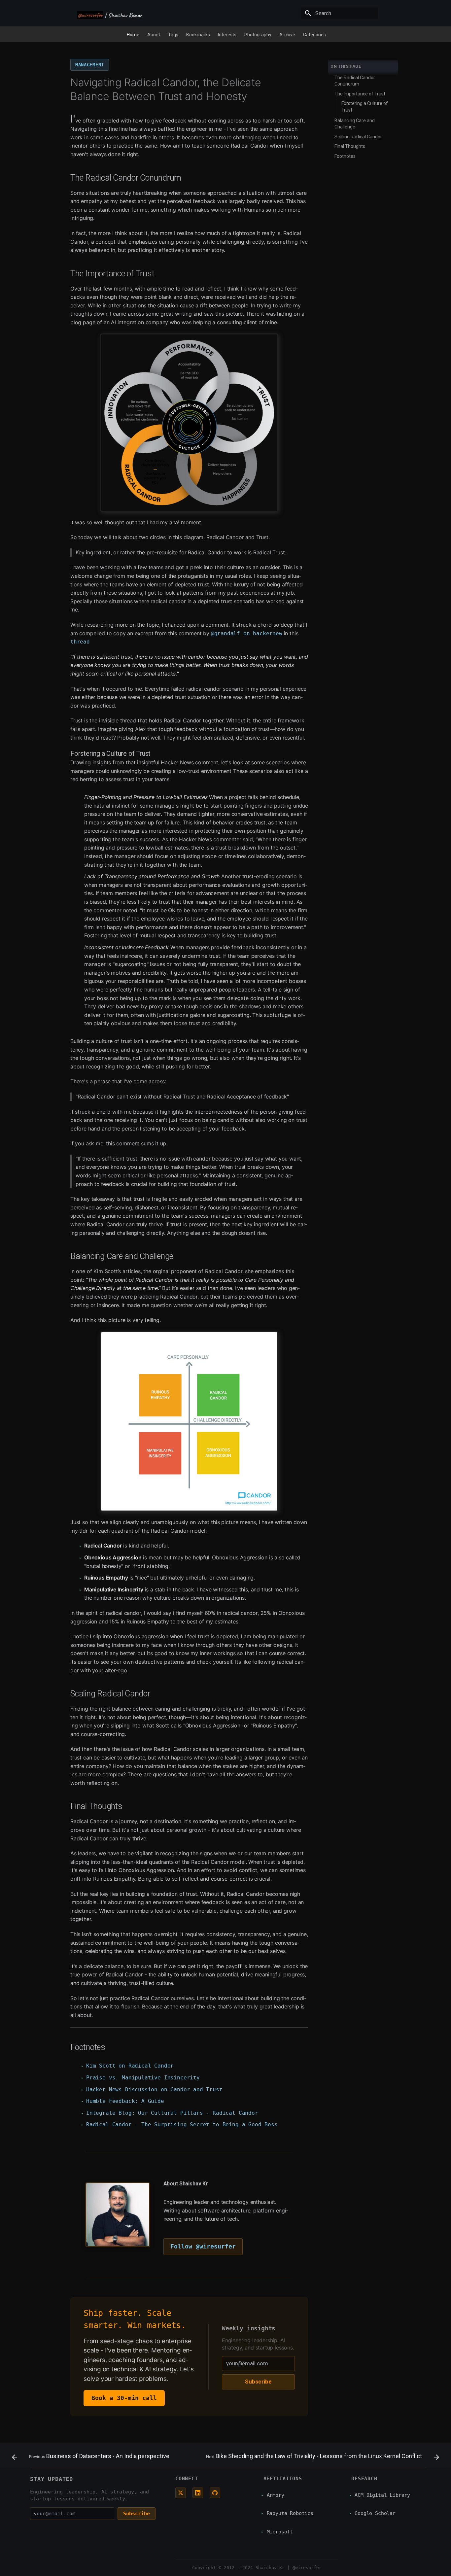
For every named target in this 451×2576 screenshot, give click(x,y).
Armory (276, 2495)
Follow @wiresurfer (203, 2246)
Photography (258, 35)
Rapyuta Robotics (290, 2513)
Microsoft (280, 2532)
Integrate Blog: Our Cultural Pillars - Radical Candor (172, 2113)
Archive (287, 35)
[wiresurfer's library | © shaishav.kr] (110, 14)
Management (90, 65)
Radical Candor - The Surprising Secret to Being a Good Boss (182, 2124)
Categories (314, 35)
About (154, 35)
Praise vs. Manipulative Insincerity (143, 2078)
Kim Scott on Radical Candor (130, 2066)
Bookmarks (198, 35)
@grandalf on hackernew (247, 633)
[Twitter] (181, 2493)
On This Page (346, 66)
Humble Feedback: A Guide (125, 2101)
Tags (173, 35)
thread (80, 642)
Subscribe (258, 2382)
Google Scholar (375, 2513)
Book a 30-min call (124, 2398)
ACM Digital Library (382, 2495)
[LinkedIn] (198, 2493)
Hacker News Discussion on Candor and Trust (154, 2089)
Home (133, 35)
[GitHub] (215, 2493)
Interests (227, 35)
